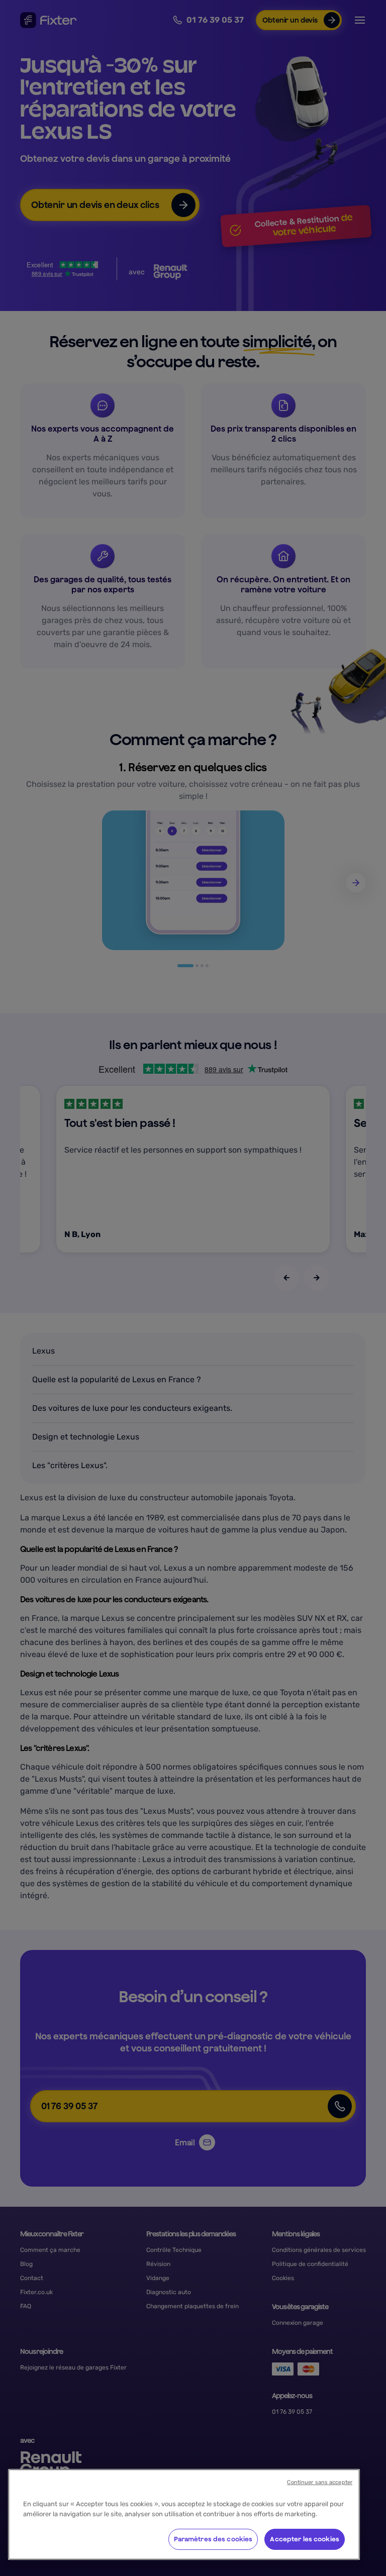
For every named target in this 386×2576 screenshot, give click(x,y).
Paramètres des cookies (213, 2539)
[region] (184, 2514)
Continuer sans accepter (320, 2482)
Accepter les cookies (305, 2539)
